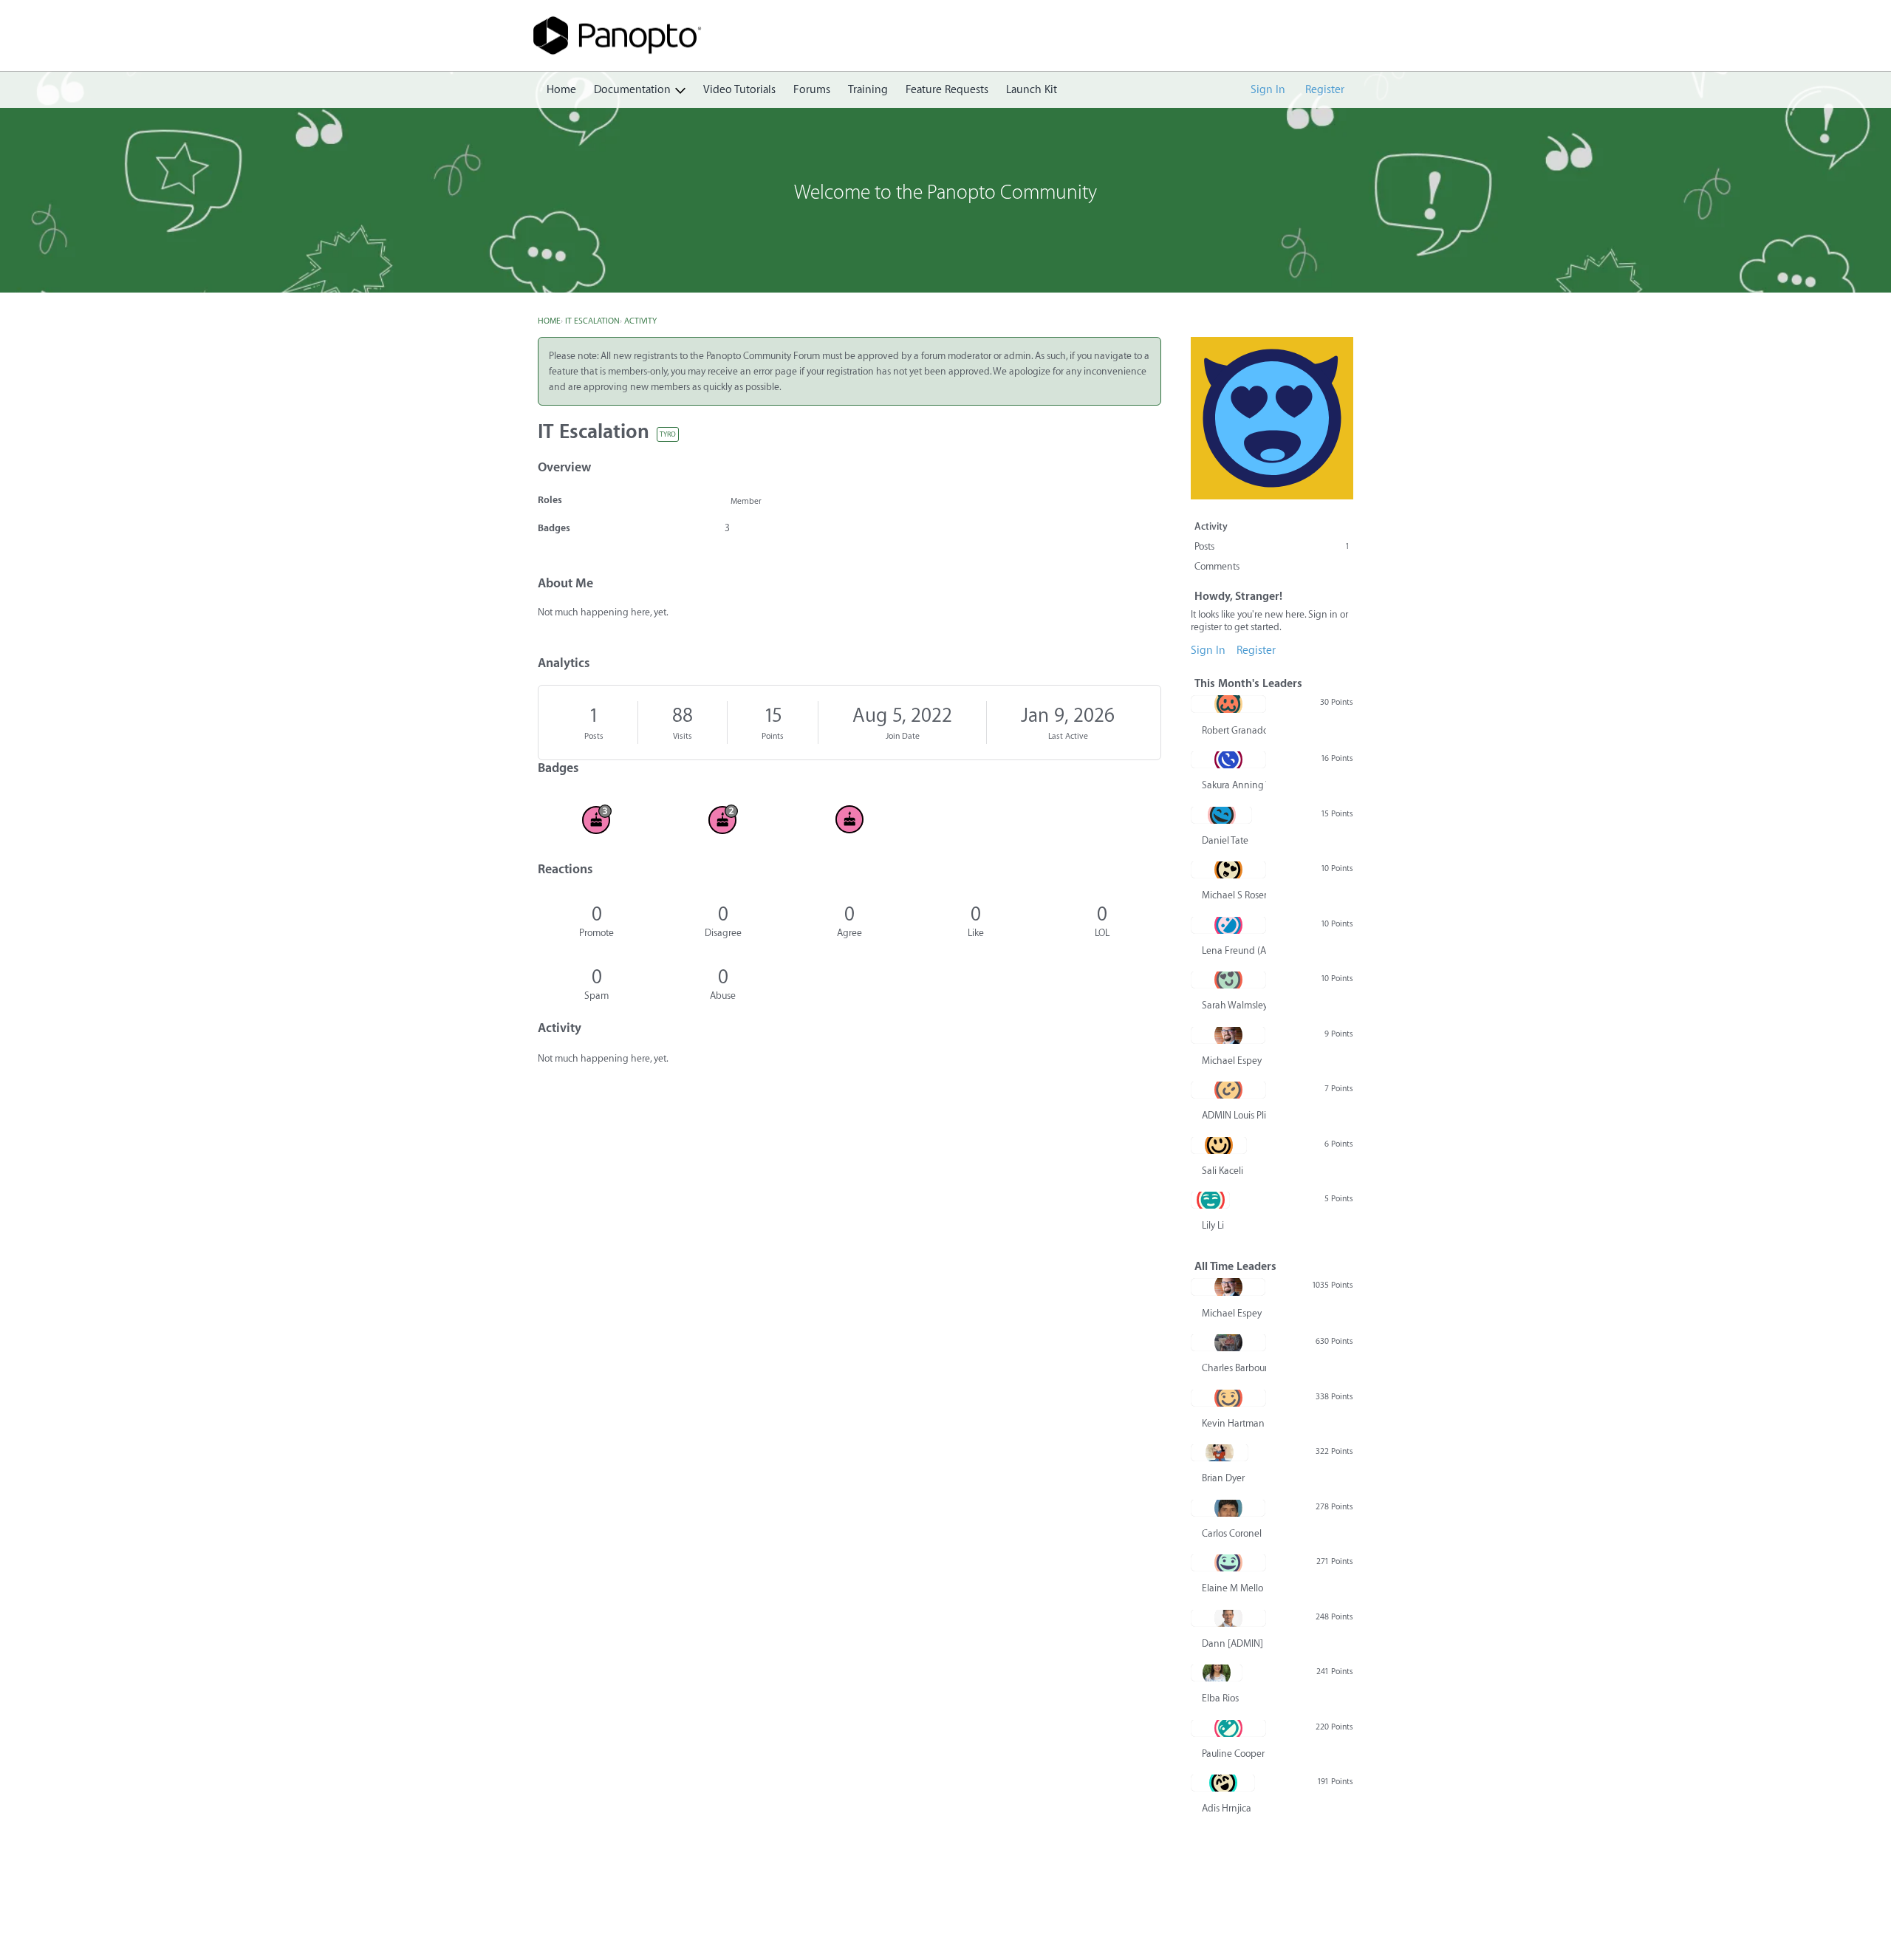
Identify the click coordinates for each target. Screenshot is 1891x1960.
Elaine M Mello (1232, 1588)
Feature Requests (947, 90)
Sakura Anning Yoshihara (1234, 785)
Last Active (1068, 736)
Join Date (903, 736)
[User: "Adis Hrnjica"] (1223, 1783)
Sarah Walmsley (1234, 1005)
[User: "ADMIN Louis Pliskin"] (1228, 1090)
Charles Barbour (1234, 1368)
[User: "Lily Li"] (1210, 1200)
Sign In (1268, 90)
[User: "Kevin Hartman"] (1228, 1398)
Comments (1217, 566)
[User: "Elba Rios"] (1217, 1673)
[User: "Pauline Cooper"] (1228, 1728)
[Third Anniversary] (596, 819)
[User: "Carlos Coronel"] (1228, 1508)
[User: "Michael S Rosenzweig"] (1228, 870)
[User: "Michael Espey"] (1228, 1035)
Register (1325, 90)
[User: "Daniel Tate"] (1221, 815)
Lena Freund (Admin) (1234, 950)
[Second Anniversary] (723, 819)
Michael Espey (1232, 1061)
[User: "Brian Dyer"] (1220, 1452)
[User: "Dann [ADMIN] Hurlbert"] (1228, 1618)
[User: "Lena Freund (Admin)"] (1228, 925)
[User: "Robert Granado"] (1228, 704)
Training (868, 90)
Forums (812, 90)
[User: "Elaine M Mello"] (1228, 1563)
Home (561, 90)
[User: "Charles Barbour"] (1228, 1342)
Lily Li (1213, 1225)
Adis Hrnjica (1227, 1808)
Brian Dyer (1223, 1478)
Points (773, 736)
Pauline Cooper (1233, 1754)
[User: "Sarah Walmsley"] (1228, 980)
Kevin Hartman (1233, 1423)
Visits (683, 736)
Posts (594, 736)
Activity (1211, 526)
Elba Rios (1220, 1698)
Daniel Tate (1225, 840)
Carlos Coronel (1232, 1533)
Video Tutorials (739, 90)
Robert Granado (1234, 730)
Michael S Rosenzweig (1234, 895)
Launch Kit (1032, 90)
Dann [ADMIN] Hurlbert (1234, 1643)
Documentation (632, 90)
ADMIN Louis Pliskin (1234, 1115)
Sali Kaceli (1223, 1171)
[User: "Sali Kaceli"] (1219, 1145)
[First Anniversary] (849, 819)
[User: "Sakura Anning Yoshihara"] (1228, 759)
